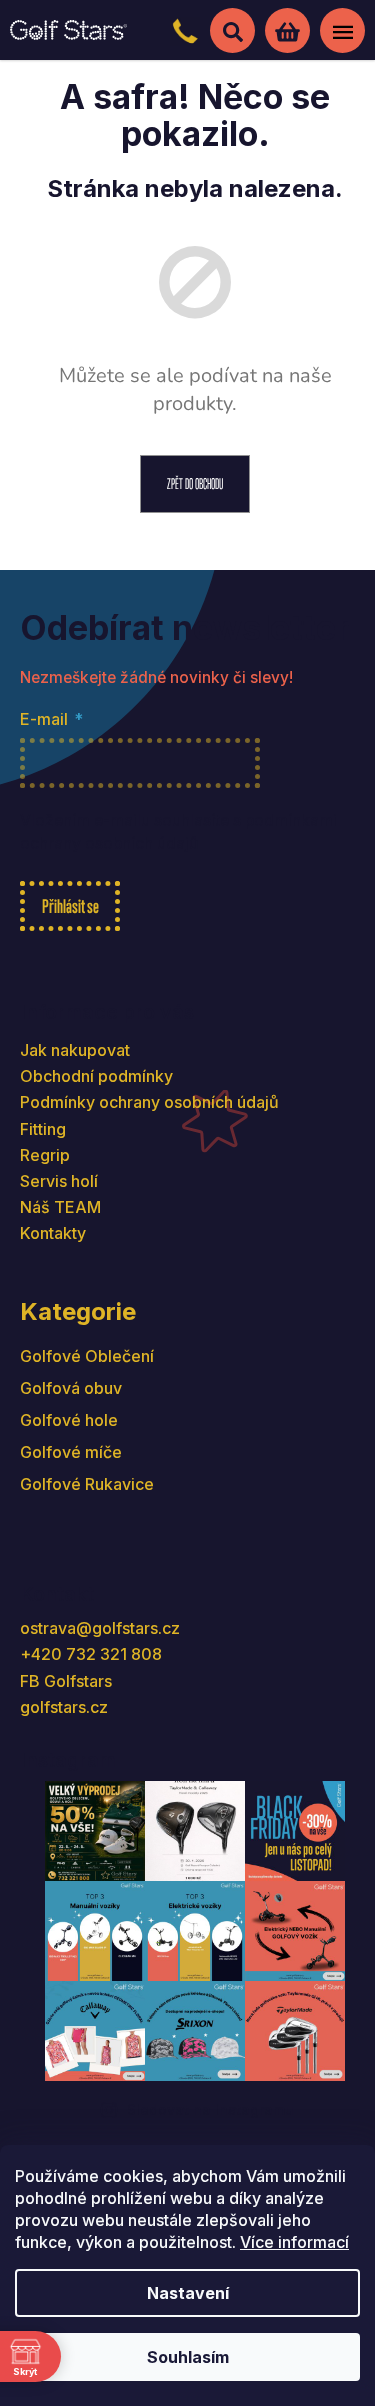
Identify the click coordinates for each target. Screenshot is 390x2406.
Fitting (43, 1129)
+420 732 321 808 (91, 1654)
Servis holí (59, 1181)
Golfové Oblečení (87, 1356)
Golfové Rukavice (87, 1484)
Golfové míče (71, 1452)
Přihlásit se (70, 906)
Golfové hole (69, 1420)
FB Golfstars (66, 1681)
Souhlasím (188, 2357)
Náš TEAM (60, 1207)
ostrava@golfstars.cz (100, 1628)
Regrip (45, 1155)
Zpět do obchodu (195, 483)
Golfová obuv (71, 1388)
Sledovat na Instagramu (210, 2109)
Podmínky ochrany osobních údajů (149, 1102)
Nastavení (188, 2293)
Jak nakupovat (75, 1050)
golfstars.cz (64, 1707)
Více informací (294, 2242)
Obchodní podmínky (96, 1076)
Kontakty (53, 1233)
